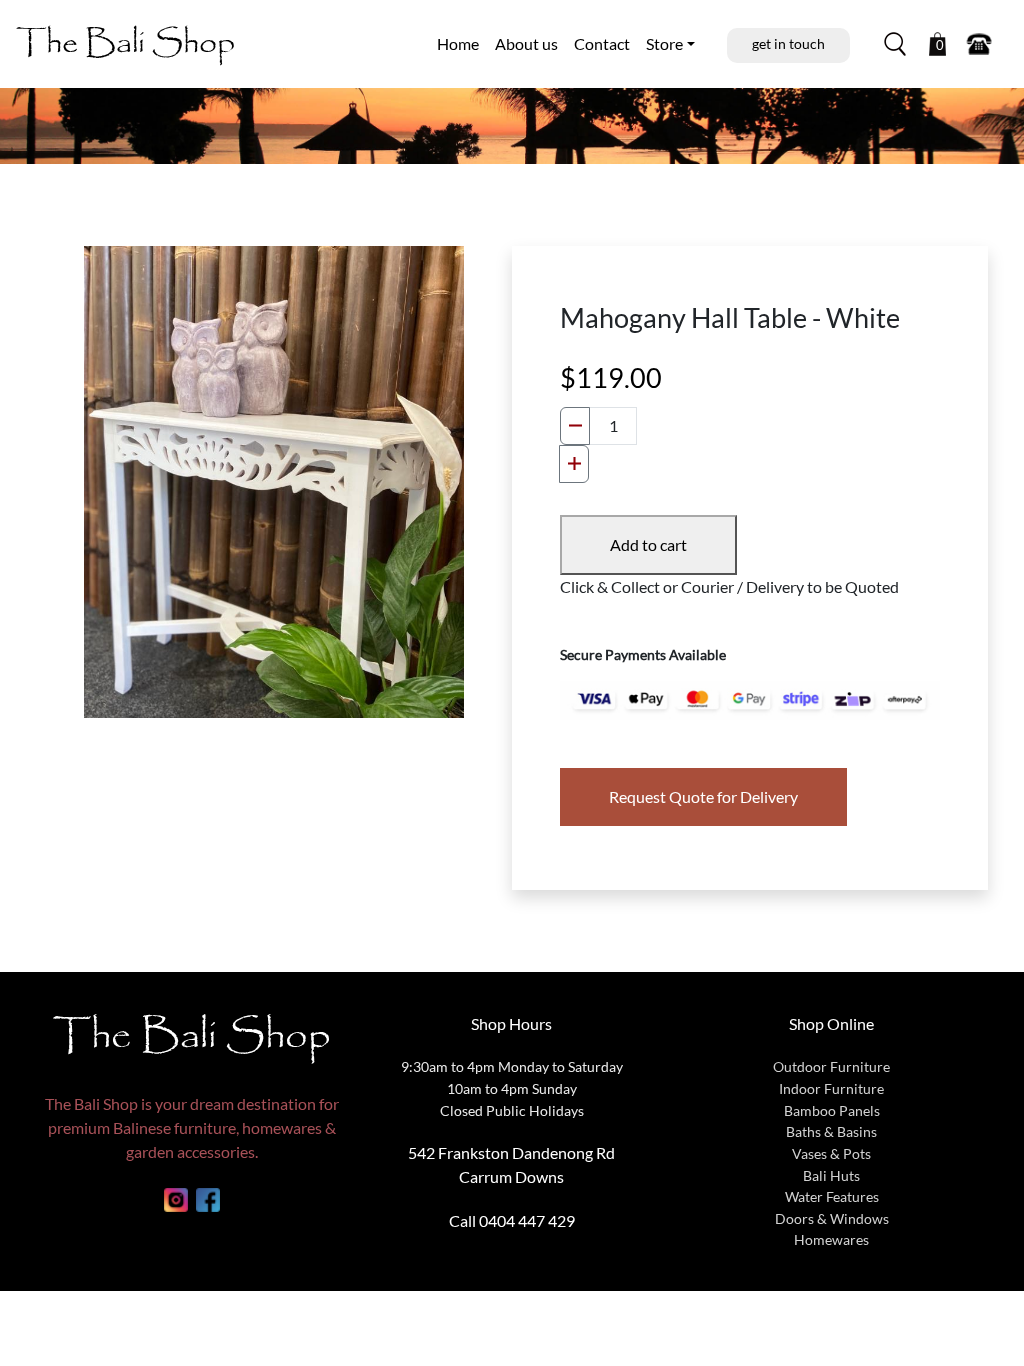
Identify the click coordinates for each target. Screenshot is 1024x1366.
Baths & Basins (831, 1131)
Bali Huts (831, 1175)
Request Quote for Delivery (703, 796)
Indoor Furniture (831, 1088)
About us (526, 43)
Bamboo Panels (832, 1110)
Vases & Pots (831, 1153)
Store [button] (664, 43)
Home (458, 43)
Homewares (831, 1239)
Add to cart (648, 544)
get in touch (788, 43)
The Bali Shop (125, 43)
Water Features (832, 1196)
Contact (602, 43)
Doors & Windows (832, 1218)
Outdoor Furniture (831, 1066)
